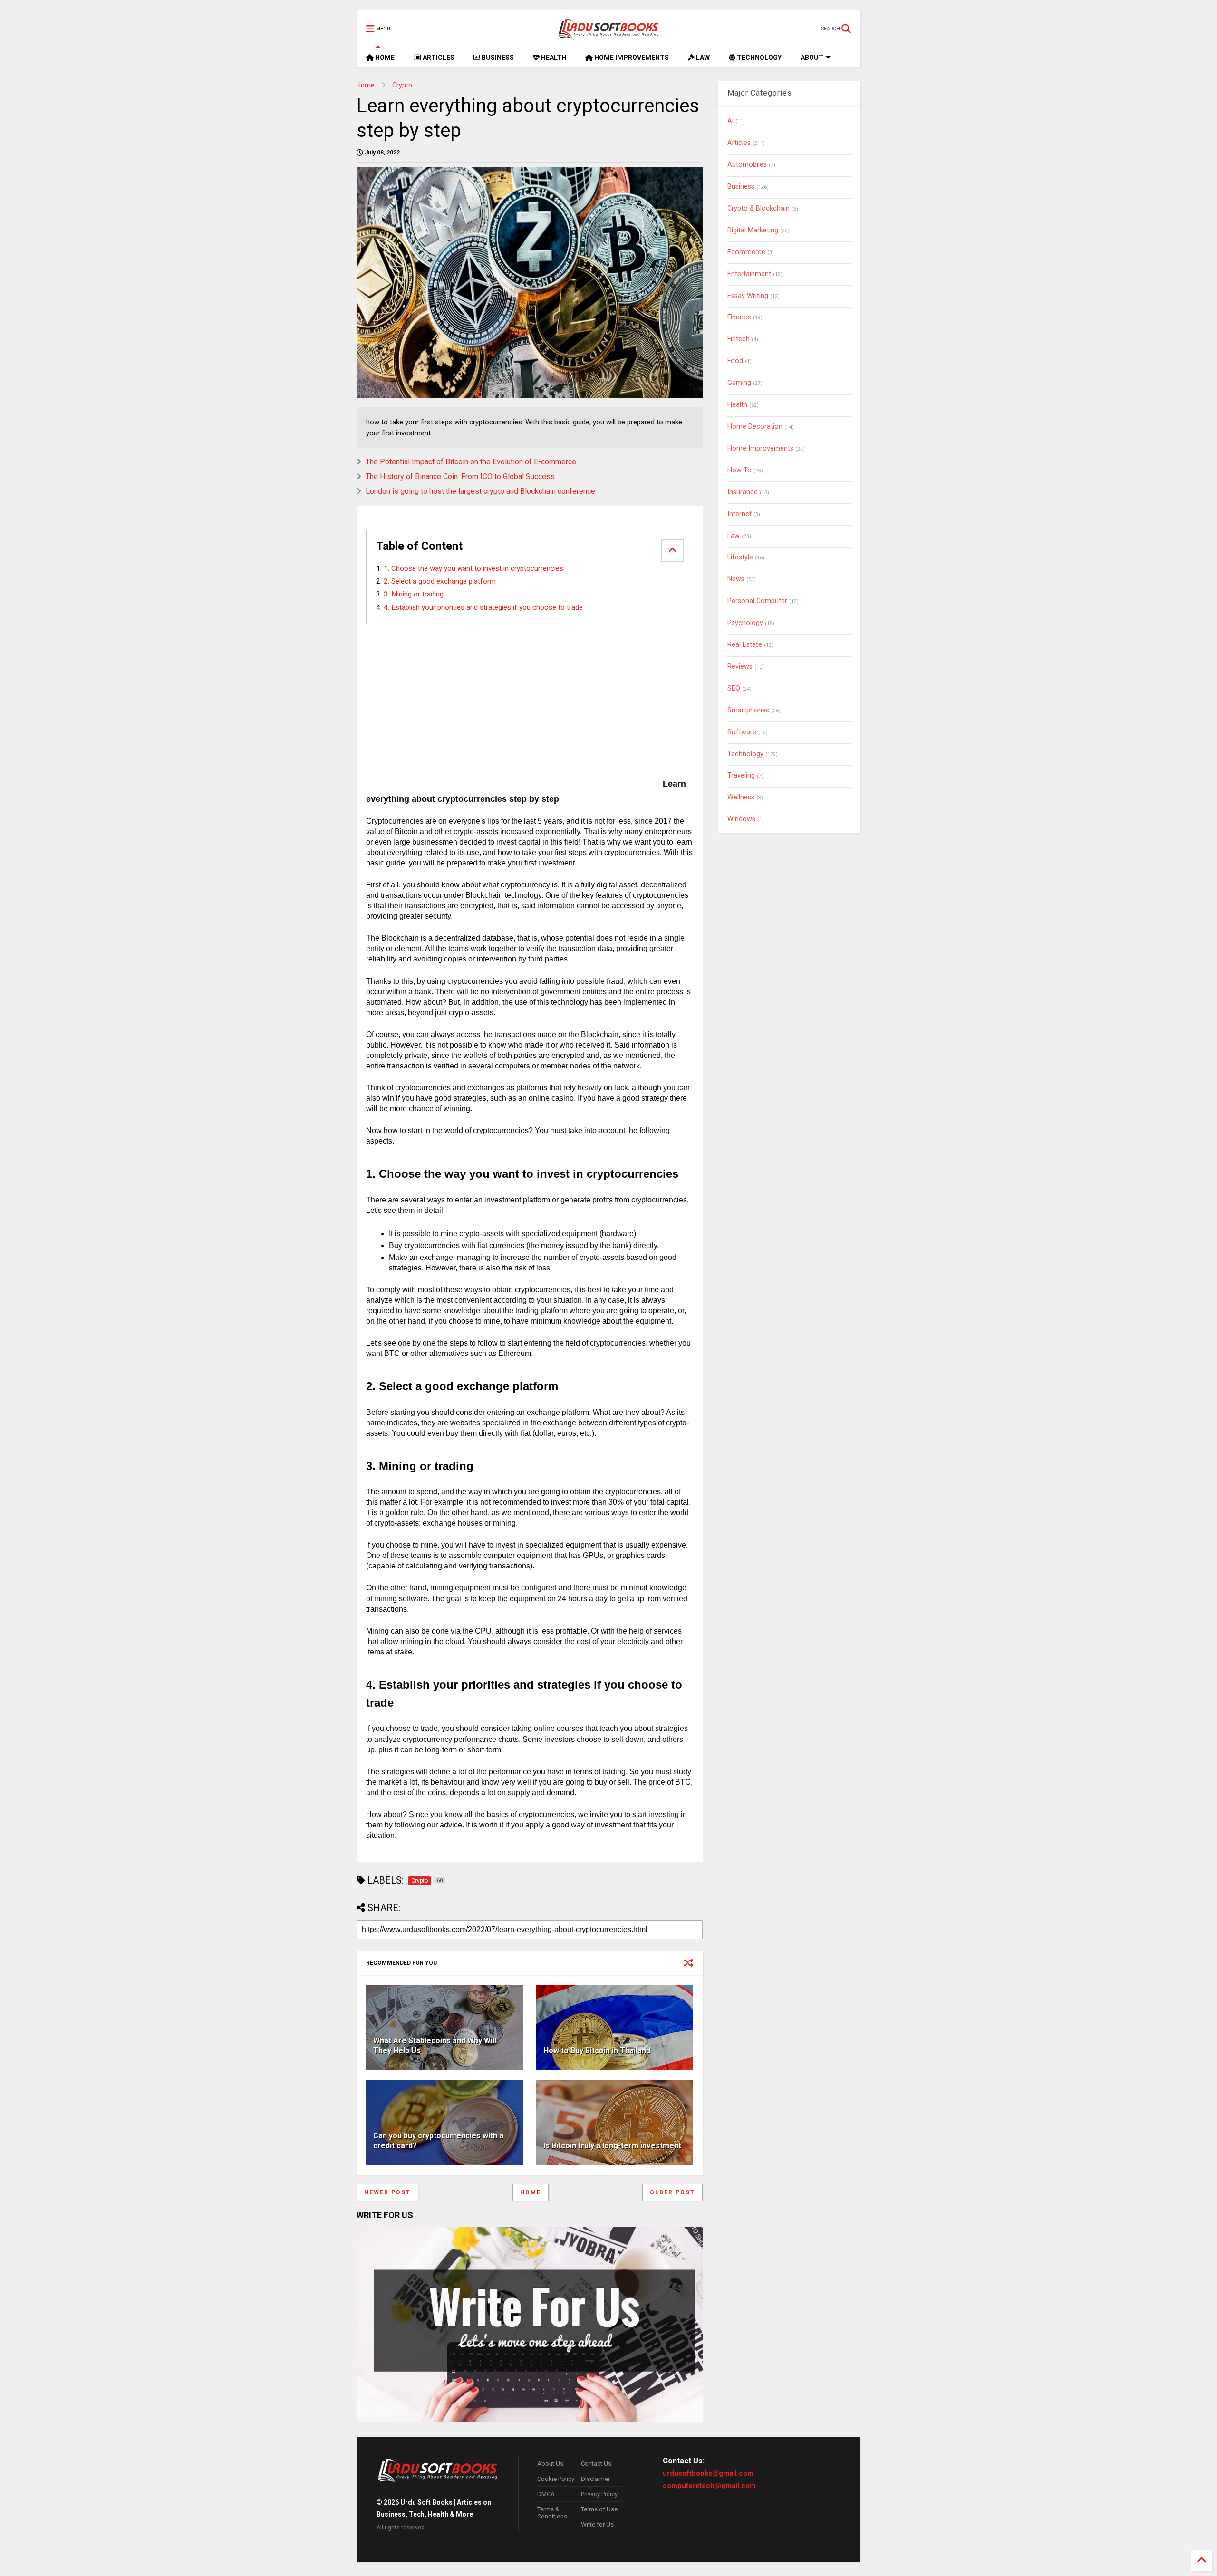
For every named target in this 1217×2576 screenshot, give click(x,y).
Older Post (672, 2192)
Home (366, 85)
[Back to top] (1202, 2561)
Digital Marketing (753, 230)
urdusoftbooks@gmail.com (708, 2473)
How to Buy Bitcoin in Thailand (597, 2051)
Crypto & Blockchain (758, 208)
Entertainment (749, 274)
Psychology (745, 623)
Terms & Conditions (552, 2513)
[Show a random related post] (688, 1963)
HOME (384, 58)
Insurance (743, 492)
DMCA (546, 2494)
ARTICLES (438, 58)
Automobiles (747, 165)
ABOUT (812, 58)
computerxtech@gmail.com (709, 2486)
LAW (702, 58)
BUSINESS (497, 58)
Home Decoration (755, 427)
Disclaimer (595, 2479)
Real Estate (745, 645)
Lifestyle (740, 557)
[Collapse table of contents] (673, 550)
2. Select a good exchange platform (440, 581)
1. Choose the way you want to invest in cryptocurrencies (473, 568)
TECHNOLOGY (758, 58)
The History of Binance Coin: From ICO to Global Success (460, 476)
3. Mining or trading (416, 594)
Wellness (741, 797)
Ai (730, 121)
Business (741, 187)
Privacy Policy (599, 2494)
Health (737, 405)
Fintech (739, 339)
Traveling (741, 775)
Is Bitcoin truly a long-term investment (612, 2146)
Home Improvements (760, 448)
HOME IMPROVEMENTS (631, 58)
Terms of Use (599, 2509)
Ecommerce (746, 252)
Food (735, 361)
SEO (734, 688)
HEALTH (553, 58)
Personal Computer (757, 601)
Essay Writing (748, 296)
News (736, 579)
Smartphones (748, 710)
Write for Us (597, 2524)
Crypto (402, 85)
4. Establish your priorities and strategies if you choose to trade (486, 607)
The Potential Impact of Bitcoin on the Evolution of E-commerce (471, 462)
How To (739, 470)
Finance (739, 317)
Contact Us (596, 2464)
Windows (741, 819)
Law (734, 536)
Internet (739, 514)
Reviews (740, 667)
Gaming (739, 383)
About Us (550, 2464)
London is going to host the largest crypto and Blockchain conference (480, 491)
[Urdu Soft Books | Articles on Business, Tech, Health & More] (609, 29)
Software (742, 732)
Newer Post (387, 2192)
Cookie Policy (556, 2479)
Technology (745, 754)
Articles (739, 143)
